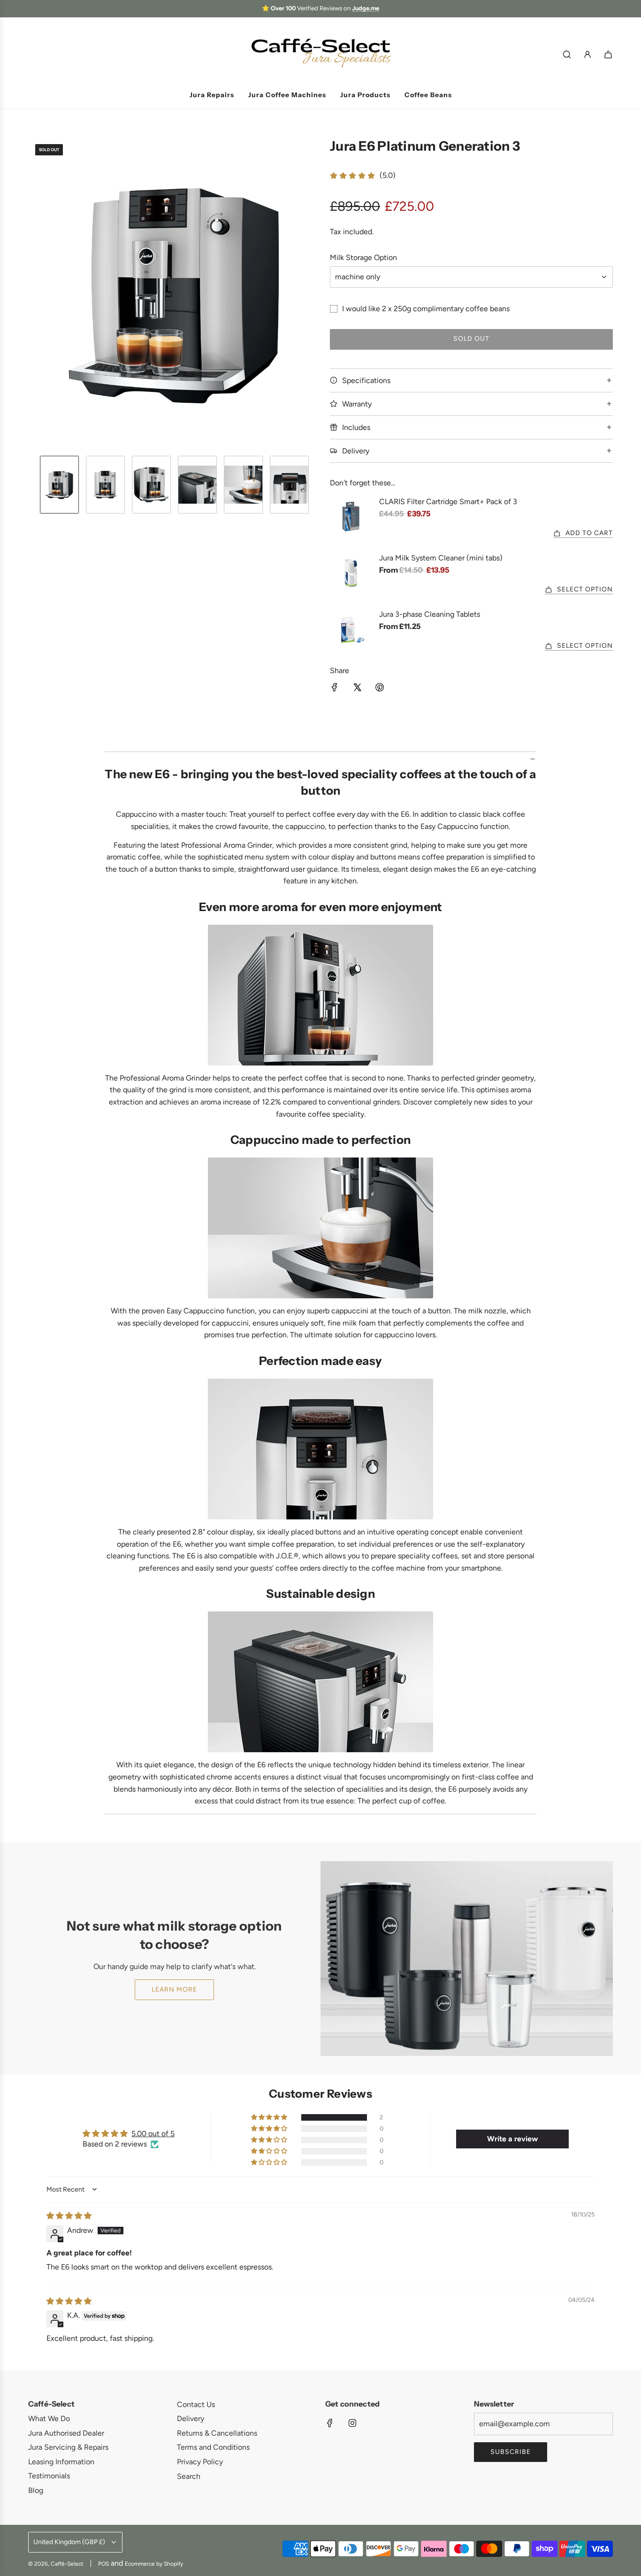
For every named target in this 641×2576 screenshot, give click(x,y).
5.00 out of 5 (153, 2134)
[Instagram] (352, 2423)
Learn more (174, 1989)
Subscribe (511, 2452)
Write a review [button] (512, 2139)
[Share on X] (357, 689)
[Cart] (608, 54)
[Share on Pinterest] (380, 689)
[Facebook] (330, 2423)
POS (103, 2564)
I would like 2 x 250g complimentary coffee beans (426, 309)
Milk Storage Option (363, 257)
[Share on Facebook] (335, 689)
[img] (69, 2216)
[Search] (567, 54)
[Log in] (588, 54)
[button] (36, 293)
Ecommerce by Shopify (154, 2564)
